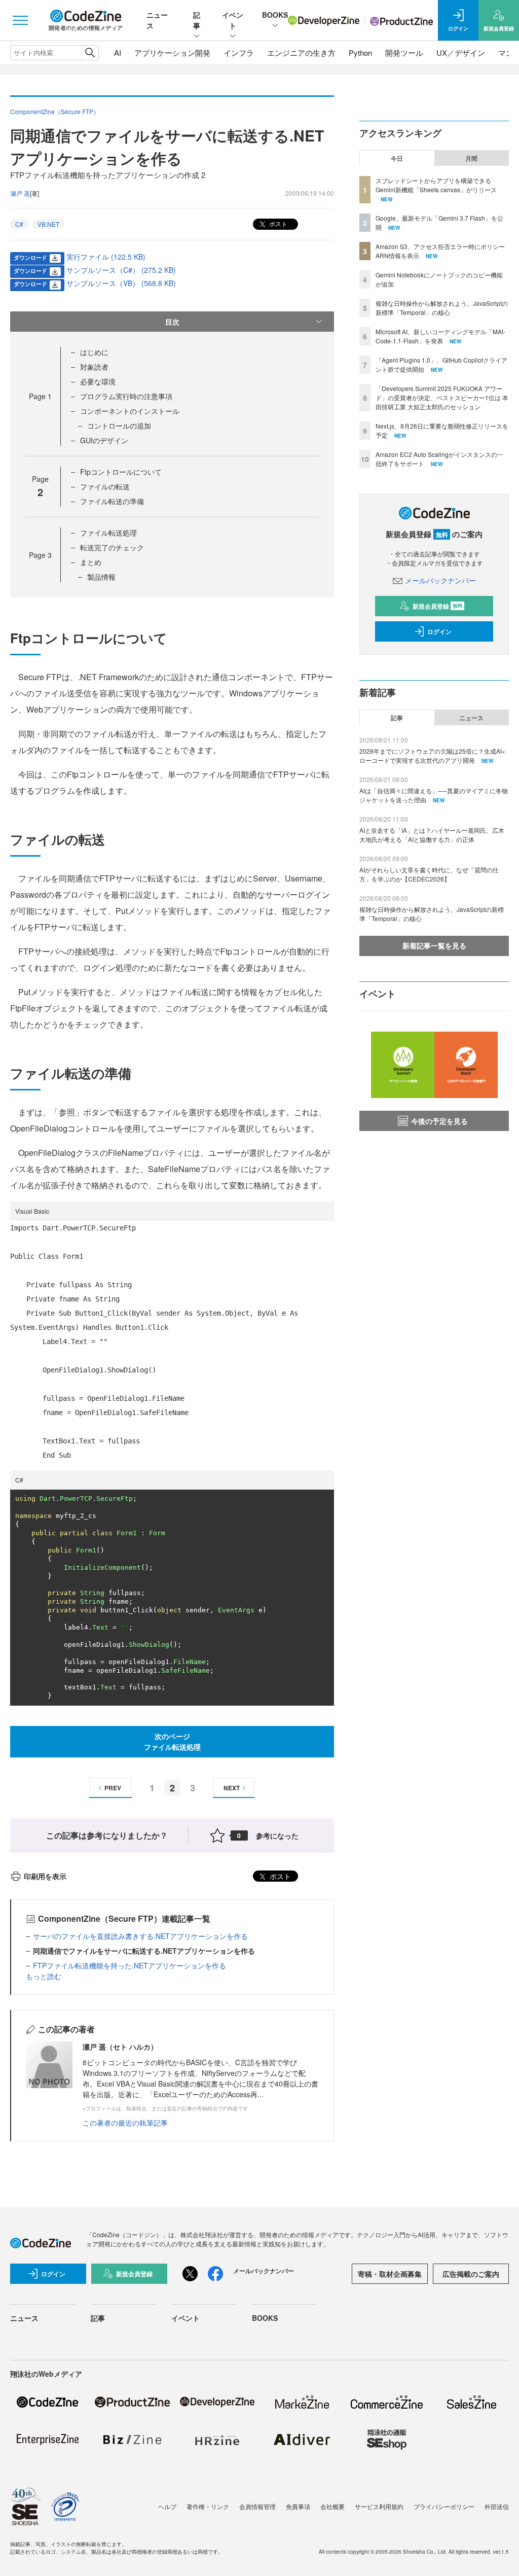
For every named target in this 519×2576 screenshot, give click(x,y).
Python (360, 52)
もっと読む (44, 1976)
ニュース (471, 718)
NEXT (232, 1788)
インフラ (239, 52)
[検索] (90, 53)
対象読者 (94, 367)
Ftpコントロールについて (121, 472)
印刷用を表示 (45, 1876)
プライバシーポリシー (444, 2506)
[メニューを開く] (20, 20)
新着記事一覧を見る (434, 945)
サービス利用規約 (379, 2506)
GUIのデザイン (104, 440)
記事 (197, 20)
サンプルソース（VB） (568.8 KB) (121, 283)
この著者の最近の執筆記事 (125, 2123)
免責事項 (298, 2506)
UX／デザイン (461, 52)
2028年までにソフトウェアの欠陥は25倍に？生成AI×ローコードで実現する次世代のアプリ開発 (432, 755)
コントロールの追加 (119, 426)
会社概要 (332, 2506)
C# (19, 224)
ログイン (439, 631)
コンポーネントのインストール (130, 411)
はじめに (94, 352)
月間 (471, 158)
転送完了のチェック (112, 547)
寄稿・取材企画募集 (390, 2274)
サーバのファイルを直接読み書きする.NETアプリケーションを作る (140, 1936)
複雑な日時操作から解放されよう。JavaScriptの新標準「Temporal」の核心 (442, 308)
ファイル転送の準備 (112, 501)
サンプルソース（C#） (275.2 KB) (121, 270)
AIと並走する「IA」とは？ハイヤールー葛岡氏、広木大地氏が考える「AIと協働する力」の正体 (432, 835)
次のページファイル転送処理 (172, 1741)
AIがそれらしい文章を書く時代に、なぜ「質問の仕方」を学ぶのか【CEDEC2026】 (429, 874)
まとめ (91, 562)
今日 (397, 158)
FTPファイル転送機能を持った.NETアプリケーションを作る (129, 1965)
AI (118, 52)
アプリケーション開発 (172, 52)
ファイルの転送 (105, 486)
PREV (113, 1788)
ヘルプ (167, 2506)
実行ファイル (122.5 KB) (106, 257)
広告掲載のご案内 (471, 2274)
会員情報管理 (257, 2506)
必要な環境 (98, 381)
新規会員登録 (438, 606)
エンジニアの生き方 (301, 52)
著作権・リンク (208, 2506)
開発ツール (404, 52)
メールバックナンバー (440, 580)
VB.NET (48, 224)
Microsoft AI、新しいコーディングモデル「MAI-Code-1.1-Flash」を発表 (440, 336)
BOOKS (275, 15)
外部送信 (497, 2506)
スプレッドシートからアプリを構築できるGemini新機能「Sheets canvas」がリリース (436, 185)
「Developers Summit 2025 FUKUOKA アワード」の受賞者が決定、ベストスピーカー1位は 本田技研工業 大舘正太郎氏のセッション (442, 397)
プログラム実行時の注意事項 (126, 396)
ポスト (277, 223)
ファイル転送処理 (108, 533)
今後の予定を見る (439, 1121)
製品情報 (101, 577)
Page (40, 396)
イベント (233, 20)
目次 (172, 322)
